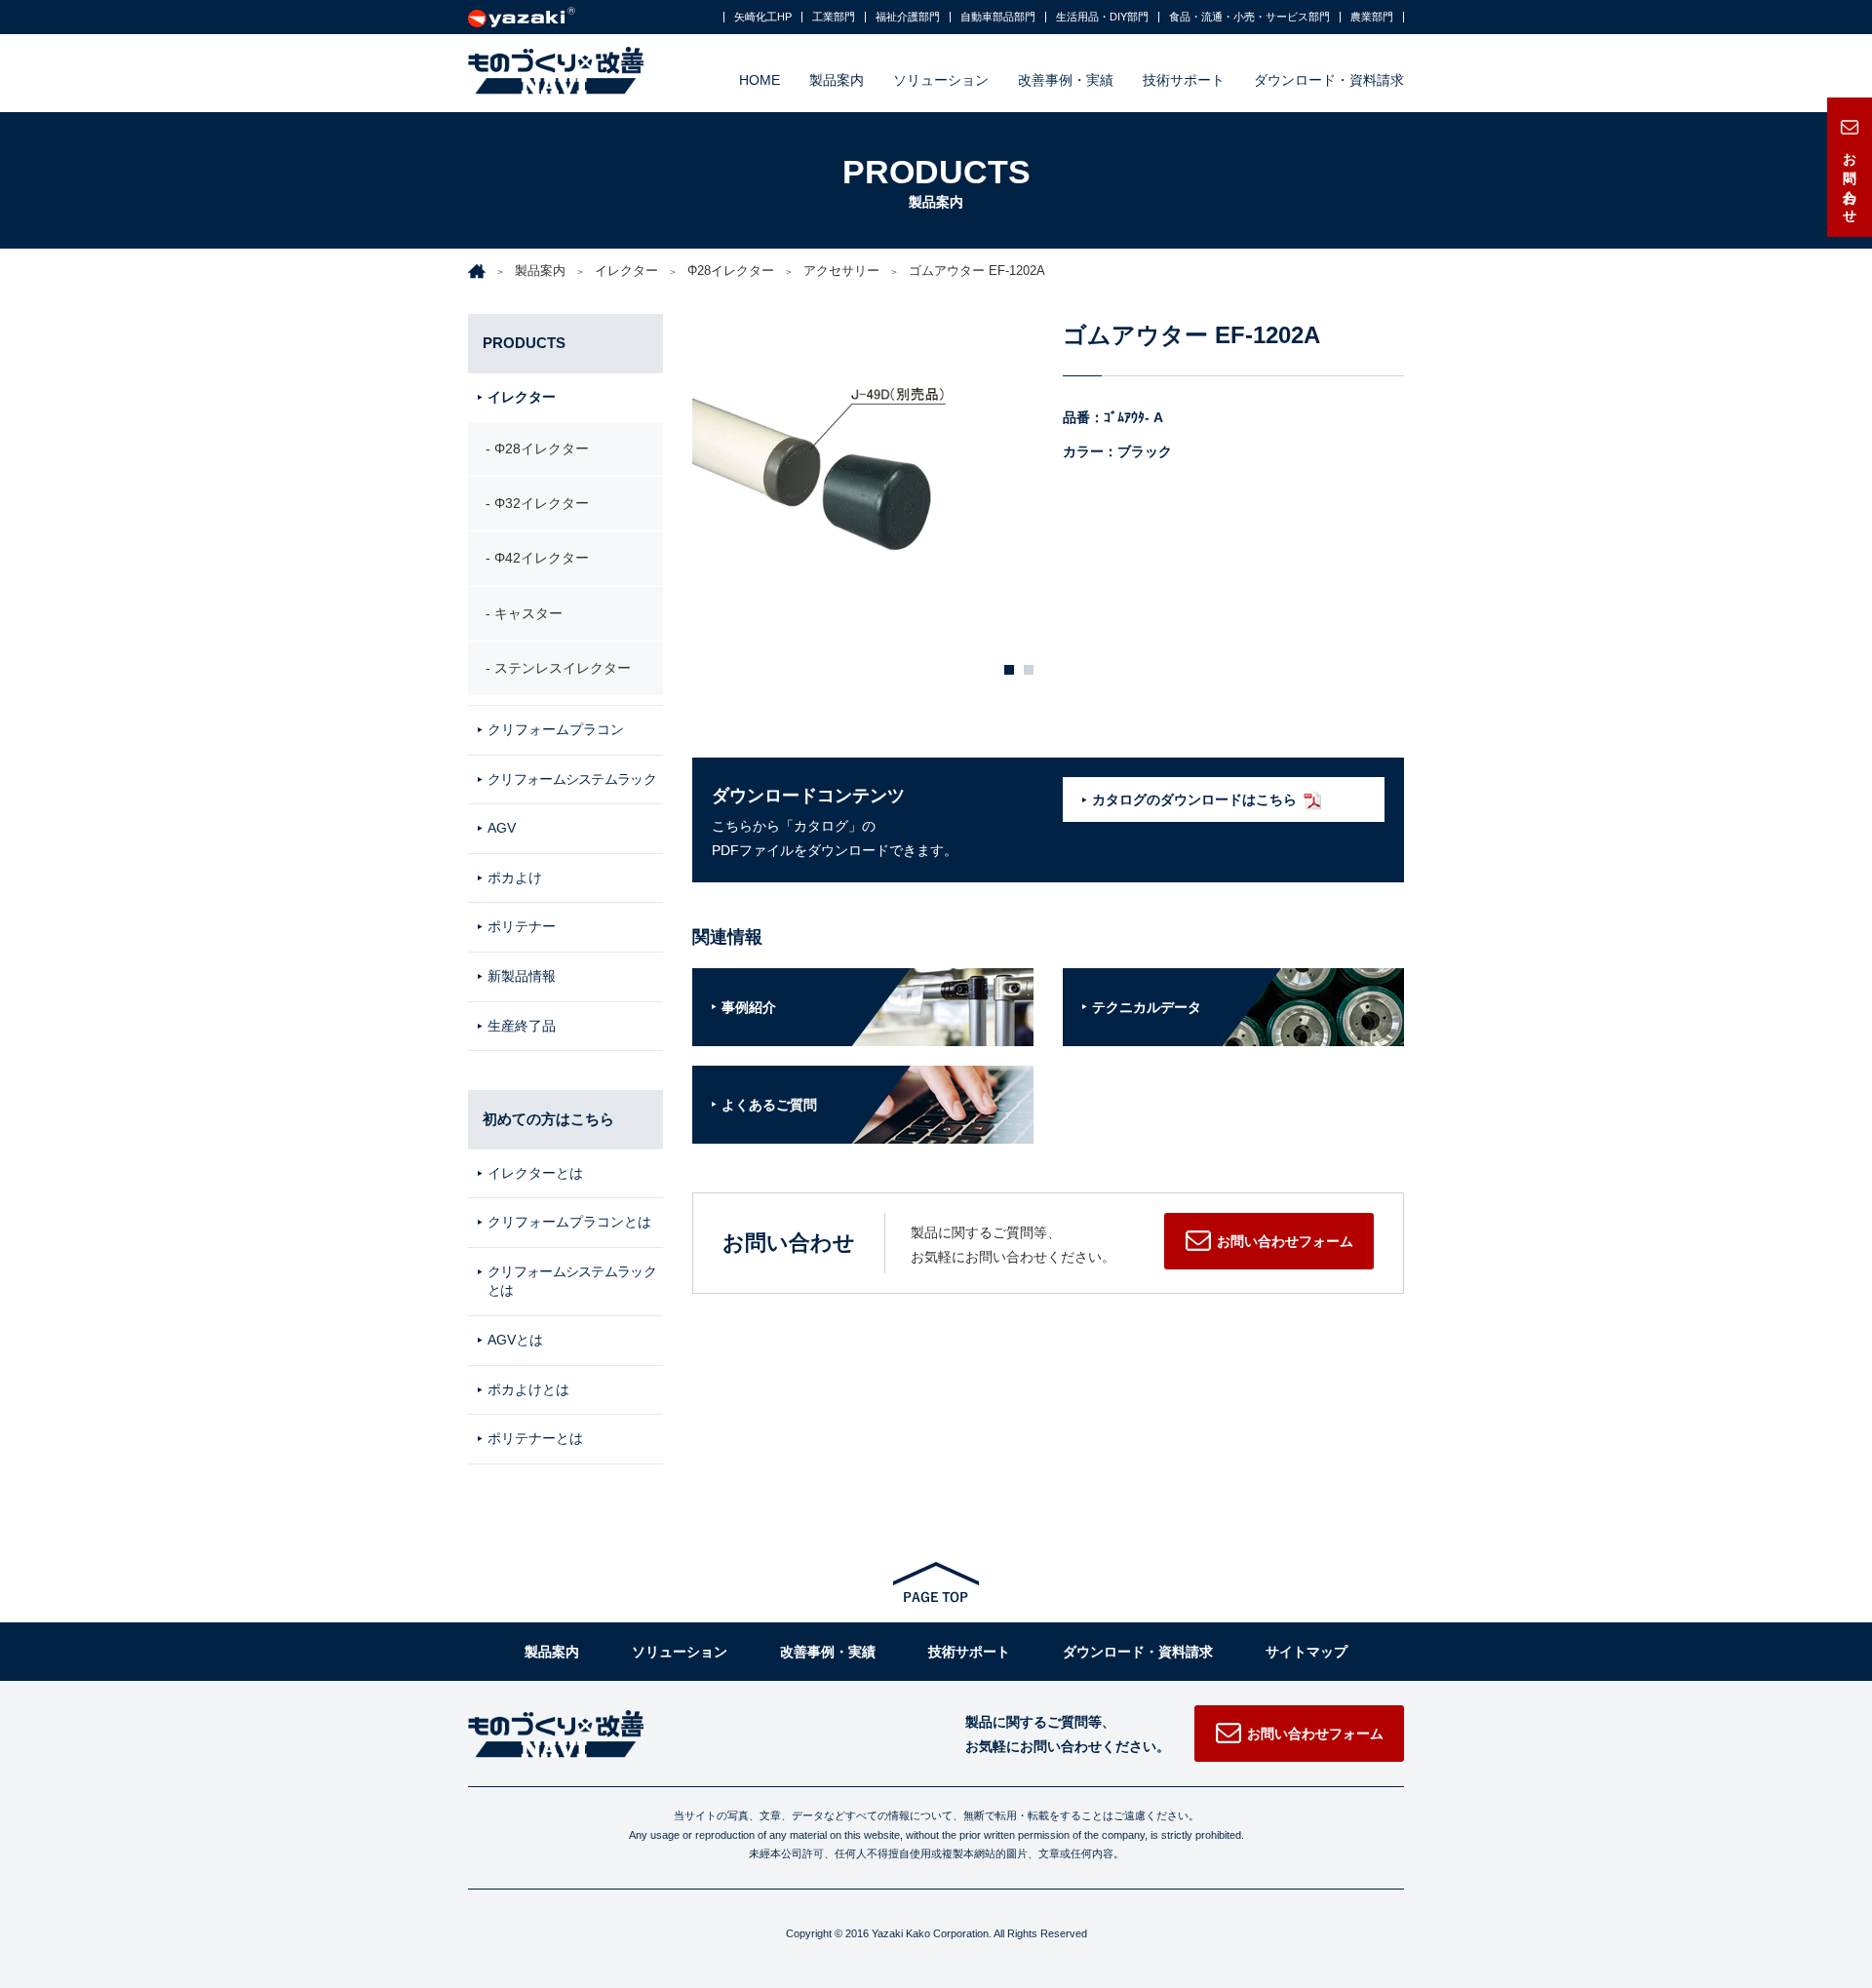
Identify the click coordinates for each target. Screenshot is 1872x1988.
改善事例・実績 (1066, 80)
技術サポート (1184, 80)
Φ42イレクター (542, 558)
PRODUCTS (524, 343)
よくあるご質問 (769, 1105)
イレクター (626, 271)
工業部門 (834, 17)
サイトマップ (1306, 1652)
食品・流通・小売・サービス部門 (1249, 17)
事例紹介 (749, 1007)
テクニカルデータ (1147, 1007)
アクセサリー (841, 271)
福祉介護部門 (908, 17)
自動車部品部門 (998, 17)
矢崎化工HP (763, 17)
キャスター (528, 613)
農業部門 (1372, 17)
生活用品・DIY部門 (1102, 17)
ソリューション (941, 80)
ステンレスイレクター (563, 668)
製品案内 (837, 80)
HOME (760, 80)
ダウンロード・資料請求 (1329, 80)
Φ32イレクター (542, 503)
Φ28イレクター (731, 271)
